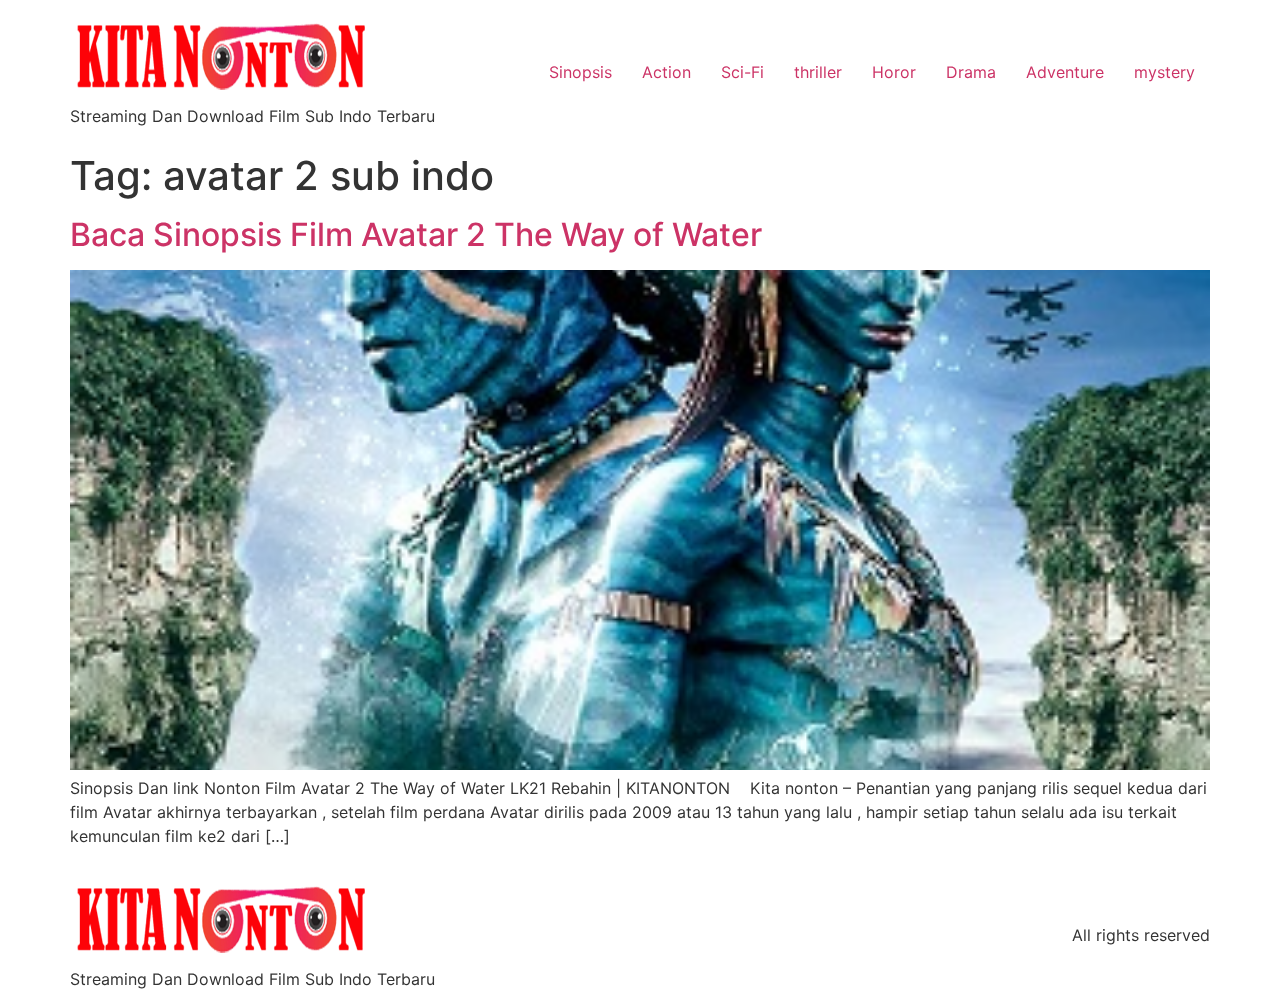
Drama (971, 72)
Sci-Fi (742, 72)
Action (666, 72)
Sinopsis (580, 72)
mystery (1164, 72)
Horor (894, 72)
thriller (818, 72)
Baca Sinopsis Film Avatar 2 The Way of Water (416, 234)
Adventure (1065, 72)
